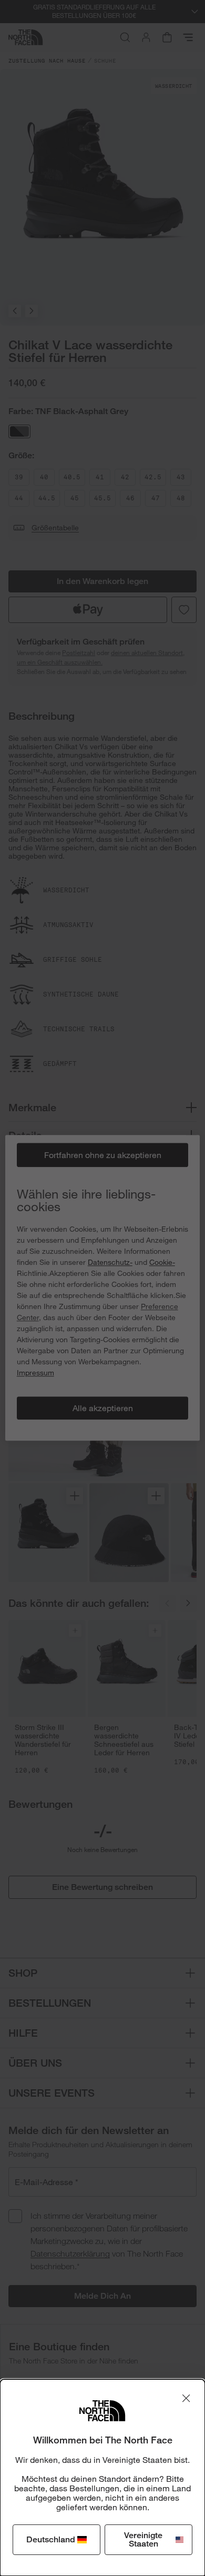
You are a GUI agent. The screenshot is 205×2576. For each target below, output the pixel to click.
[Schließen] (186, 2398)
